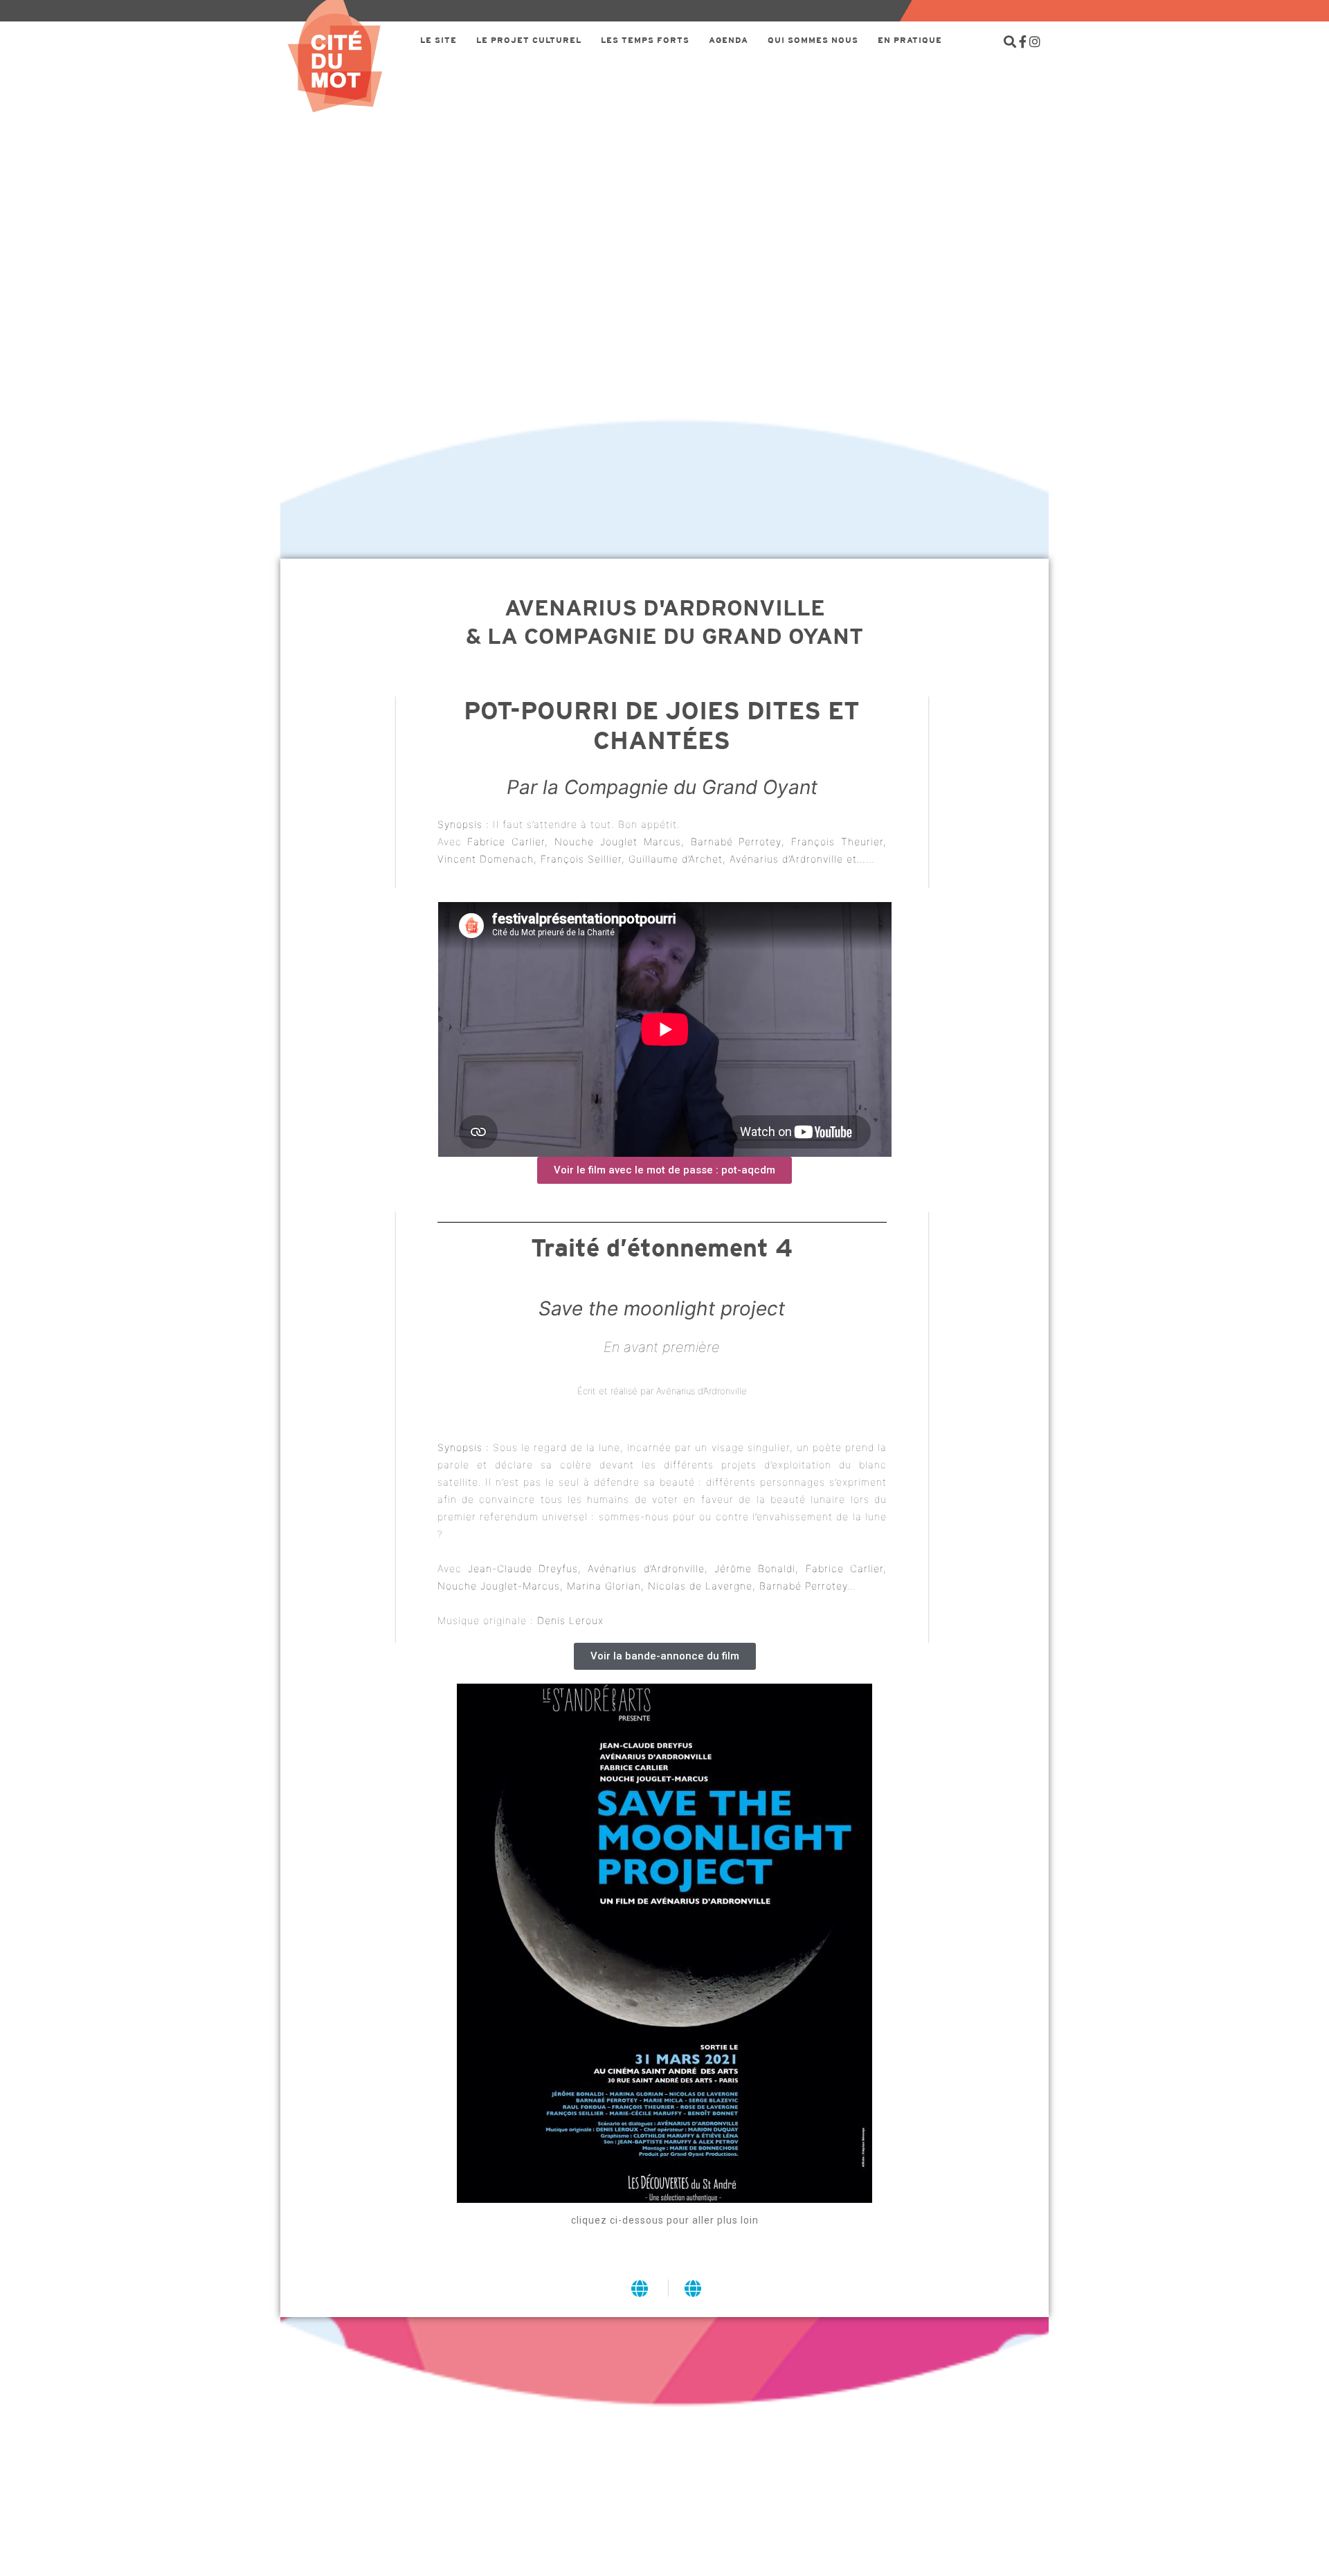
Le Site (439, 40)
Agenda (729, 40)
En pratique (910, 40)
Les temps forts (645, 40)
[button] (664, 1170)
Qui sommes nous (813, 40)
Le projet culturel (529, 40)
